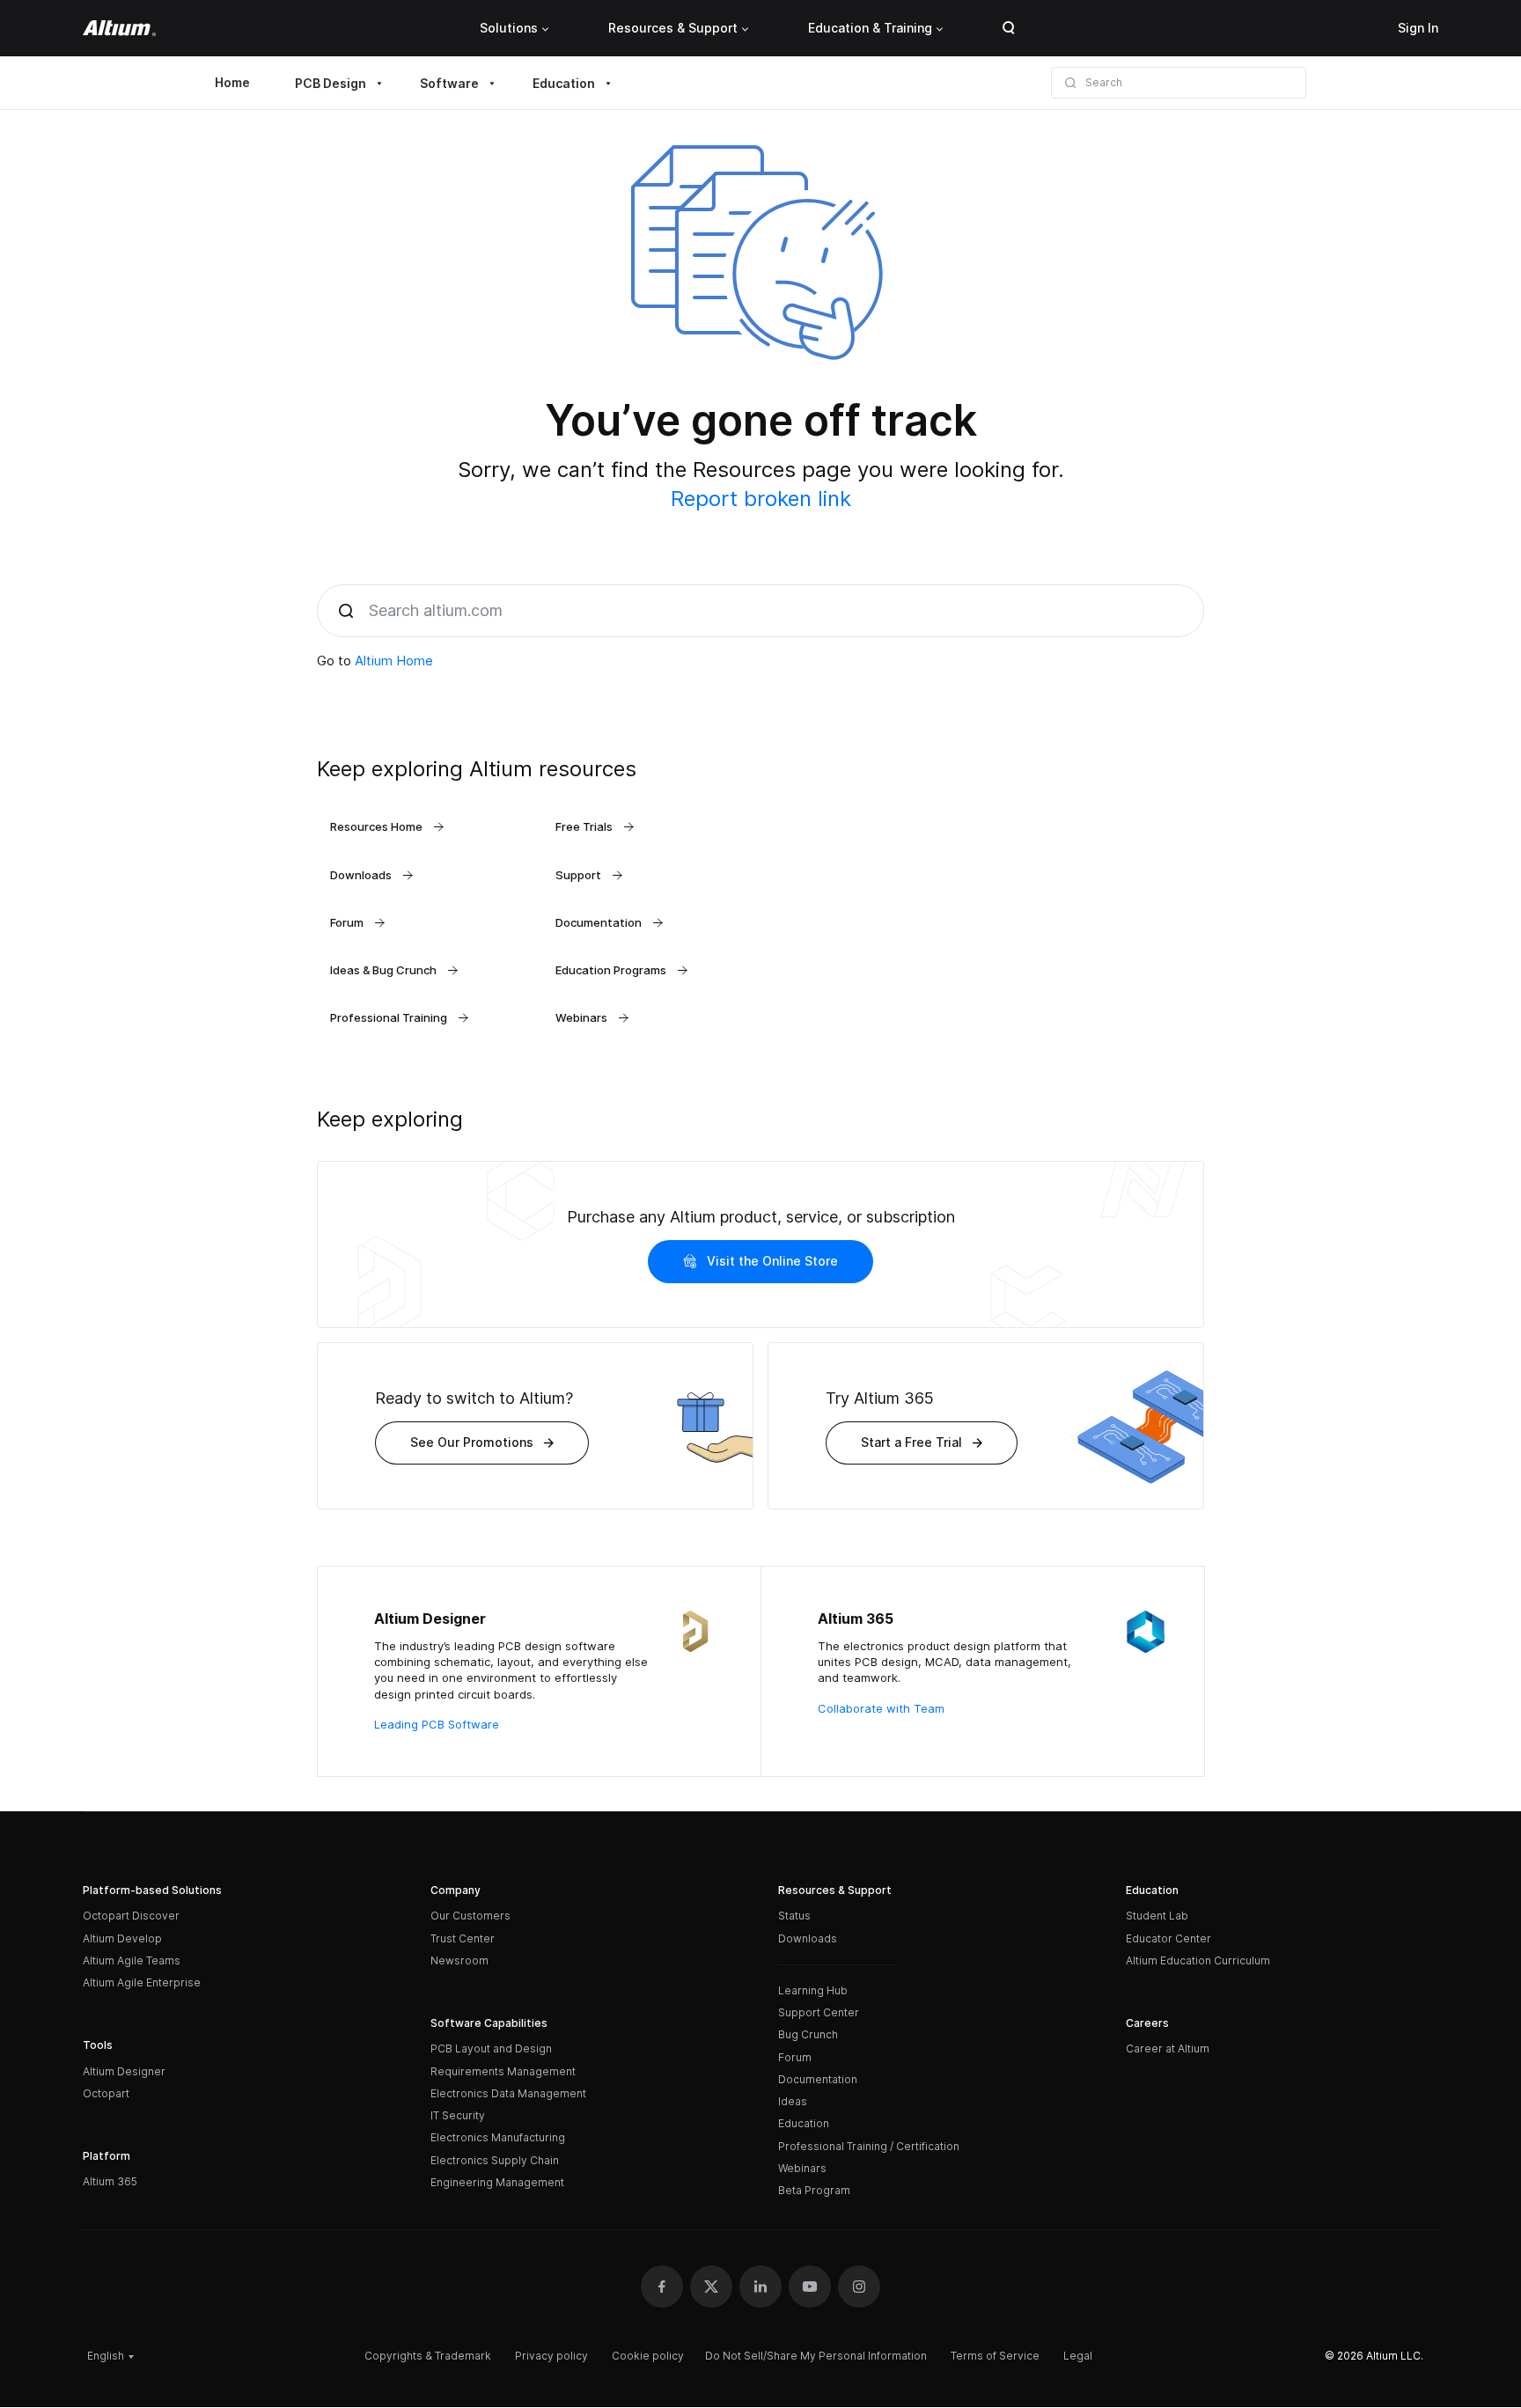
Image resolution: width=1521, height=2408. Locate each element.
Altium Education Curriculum (1198, 1960)
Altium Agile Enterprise (142, 1982)
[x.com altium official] (711, 2287)
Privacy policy (551, 2356)
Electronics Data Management (508, 2093)
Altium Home (394, 661)
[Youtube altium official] (810, 2287)
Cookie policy (648, 2356)
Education (564, 83)
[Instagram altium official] (859, 2287)
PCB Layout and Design (491, 2048)
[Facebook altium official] (662, 2287)
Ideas (793, 2101)
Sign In (1418, 28)
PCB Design (331, 83)
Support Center (819, 2012)
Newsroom (459, 1960)
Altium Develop (122, 1938)
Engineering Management (497, 2182)
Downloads (808, 1938)
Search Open (1009, 28)
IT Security (458, 2115)
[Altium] (119, 28)
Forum (795, 2057)
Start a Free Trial (911, 1442)
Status (794, 1916)
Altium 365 (110, 2181)
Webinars (802, 2168)
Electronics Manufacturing (498, 2137)
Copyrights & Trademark (428, 2356)
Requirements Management (503, 2071)
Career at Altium (1168, 2048)
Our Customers (470, 1916)
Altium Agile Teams (132, 1960)
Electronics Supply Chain (495, 2160)
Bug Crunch (808, 2034)
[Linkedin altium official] (760, 2287)
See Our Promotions (472, 1442)
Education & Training (870, 28)
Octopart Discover (131, 1916)
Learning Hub (813, 1990)
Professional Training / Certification (869, 2146)
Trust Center (463, 1938)
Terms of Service (995, 2356)
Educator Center (1168, 1938)
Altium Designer (124, 2071)
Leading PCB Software (437, 1724)
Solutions (509, 28)
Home (232, 82)
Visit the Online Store (772, 1261)
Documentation (818, 2079)
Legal (1078, 2356)
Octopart (106, 2093)
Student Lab (1157, 1916)
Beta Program (814, 2190)
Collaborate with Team (881, 1708)
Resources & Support (673, 28)
